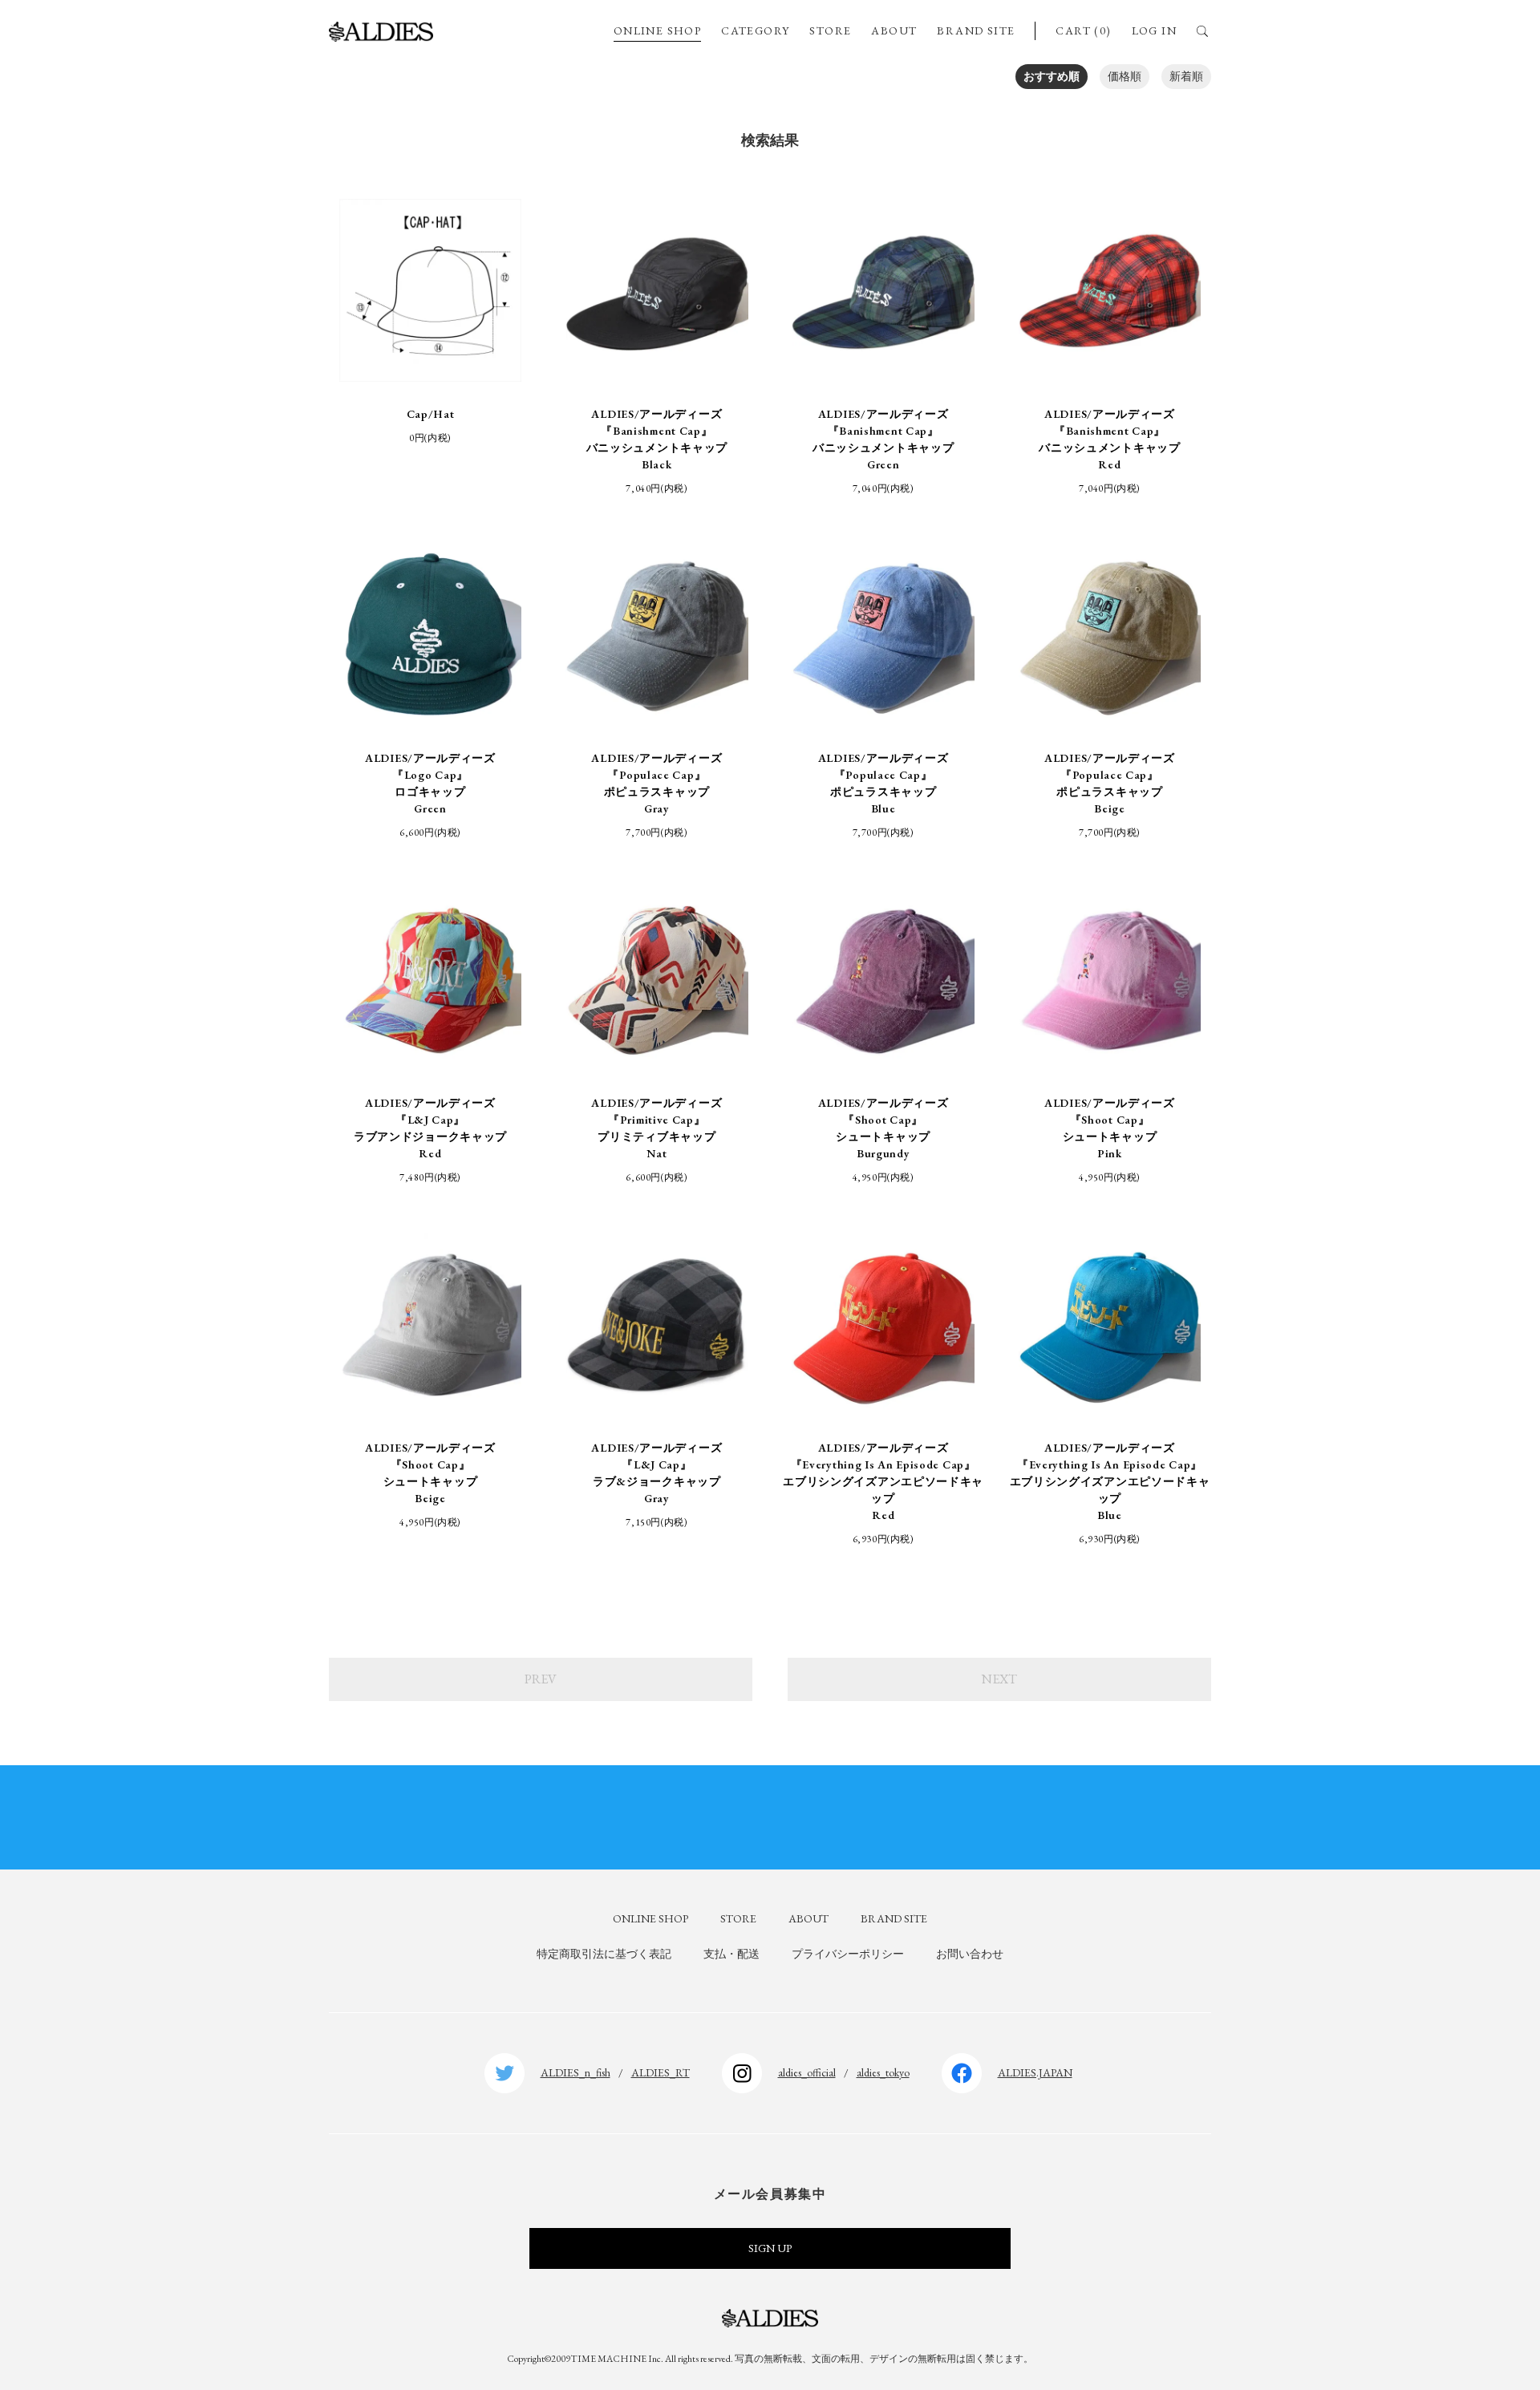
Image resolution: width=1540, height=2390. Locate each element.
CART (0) (1083, 30)
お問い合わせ (970, 1954)
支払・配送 (731, 1954)
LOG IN (1154, 30)
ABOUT (894, 30)
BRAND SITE (976, 30)
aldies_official (807, 2072)
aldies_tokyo (883, 2072)
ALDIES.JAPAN (1035, 2072)
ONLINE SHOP (657, 30)
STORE (830, 30)
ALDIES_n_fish (575, 2072)
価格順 (1125, 76)
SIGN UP (770, 2248)
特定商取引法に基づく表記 (604, 1954)
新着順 (1186, 76)
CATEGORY (755, 30)
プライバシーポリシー (848, 1954)
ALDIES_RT (661, 2072)
